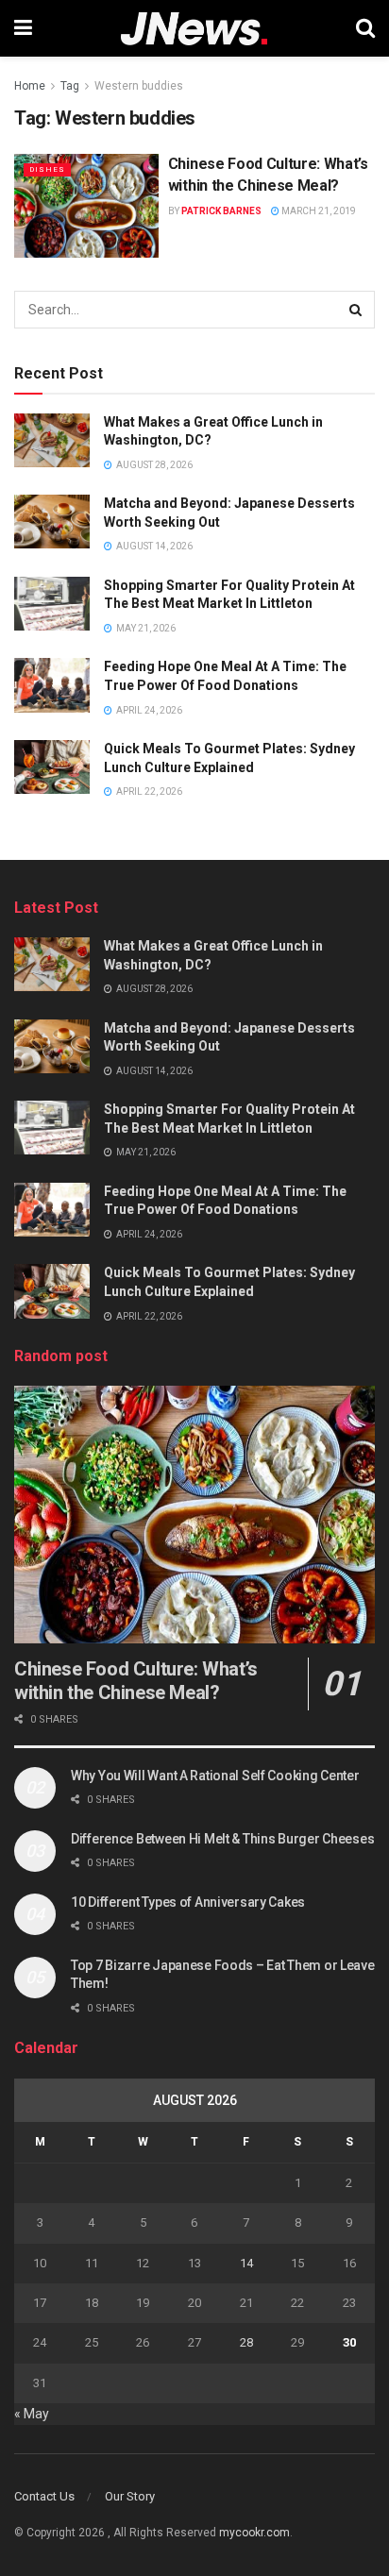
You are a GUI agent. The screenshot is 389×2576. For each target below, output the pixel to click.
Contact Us (44, 2496)
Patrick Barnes (221, 211)
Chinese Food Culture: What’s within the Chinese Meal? (136, 1681)
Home (30, 86)
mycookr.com (254, 2533)
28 (246, 2342)
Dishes (47, 169)
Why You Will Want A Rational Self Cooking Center (215, 1776)
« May (32, 2414)
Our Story (130, 2496)
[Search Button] (356, 310)
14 (246, 2263)
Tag (70, 86)
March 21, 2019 (318, 211)
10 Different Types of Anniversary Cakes (188, 1902)
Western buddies (139, 86)
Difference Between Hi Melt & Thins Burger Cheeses (222, 1839)
